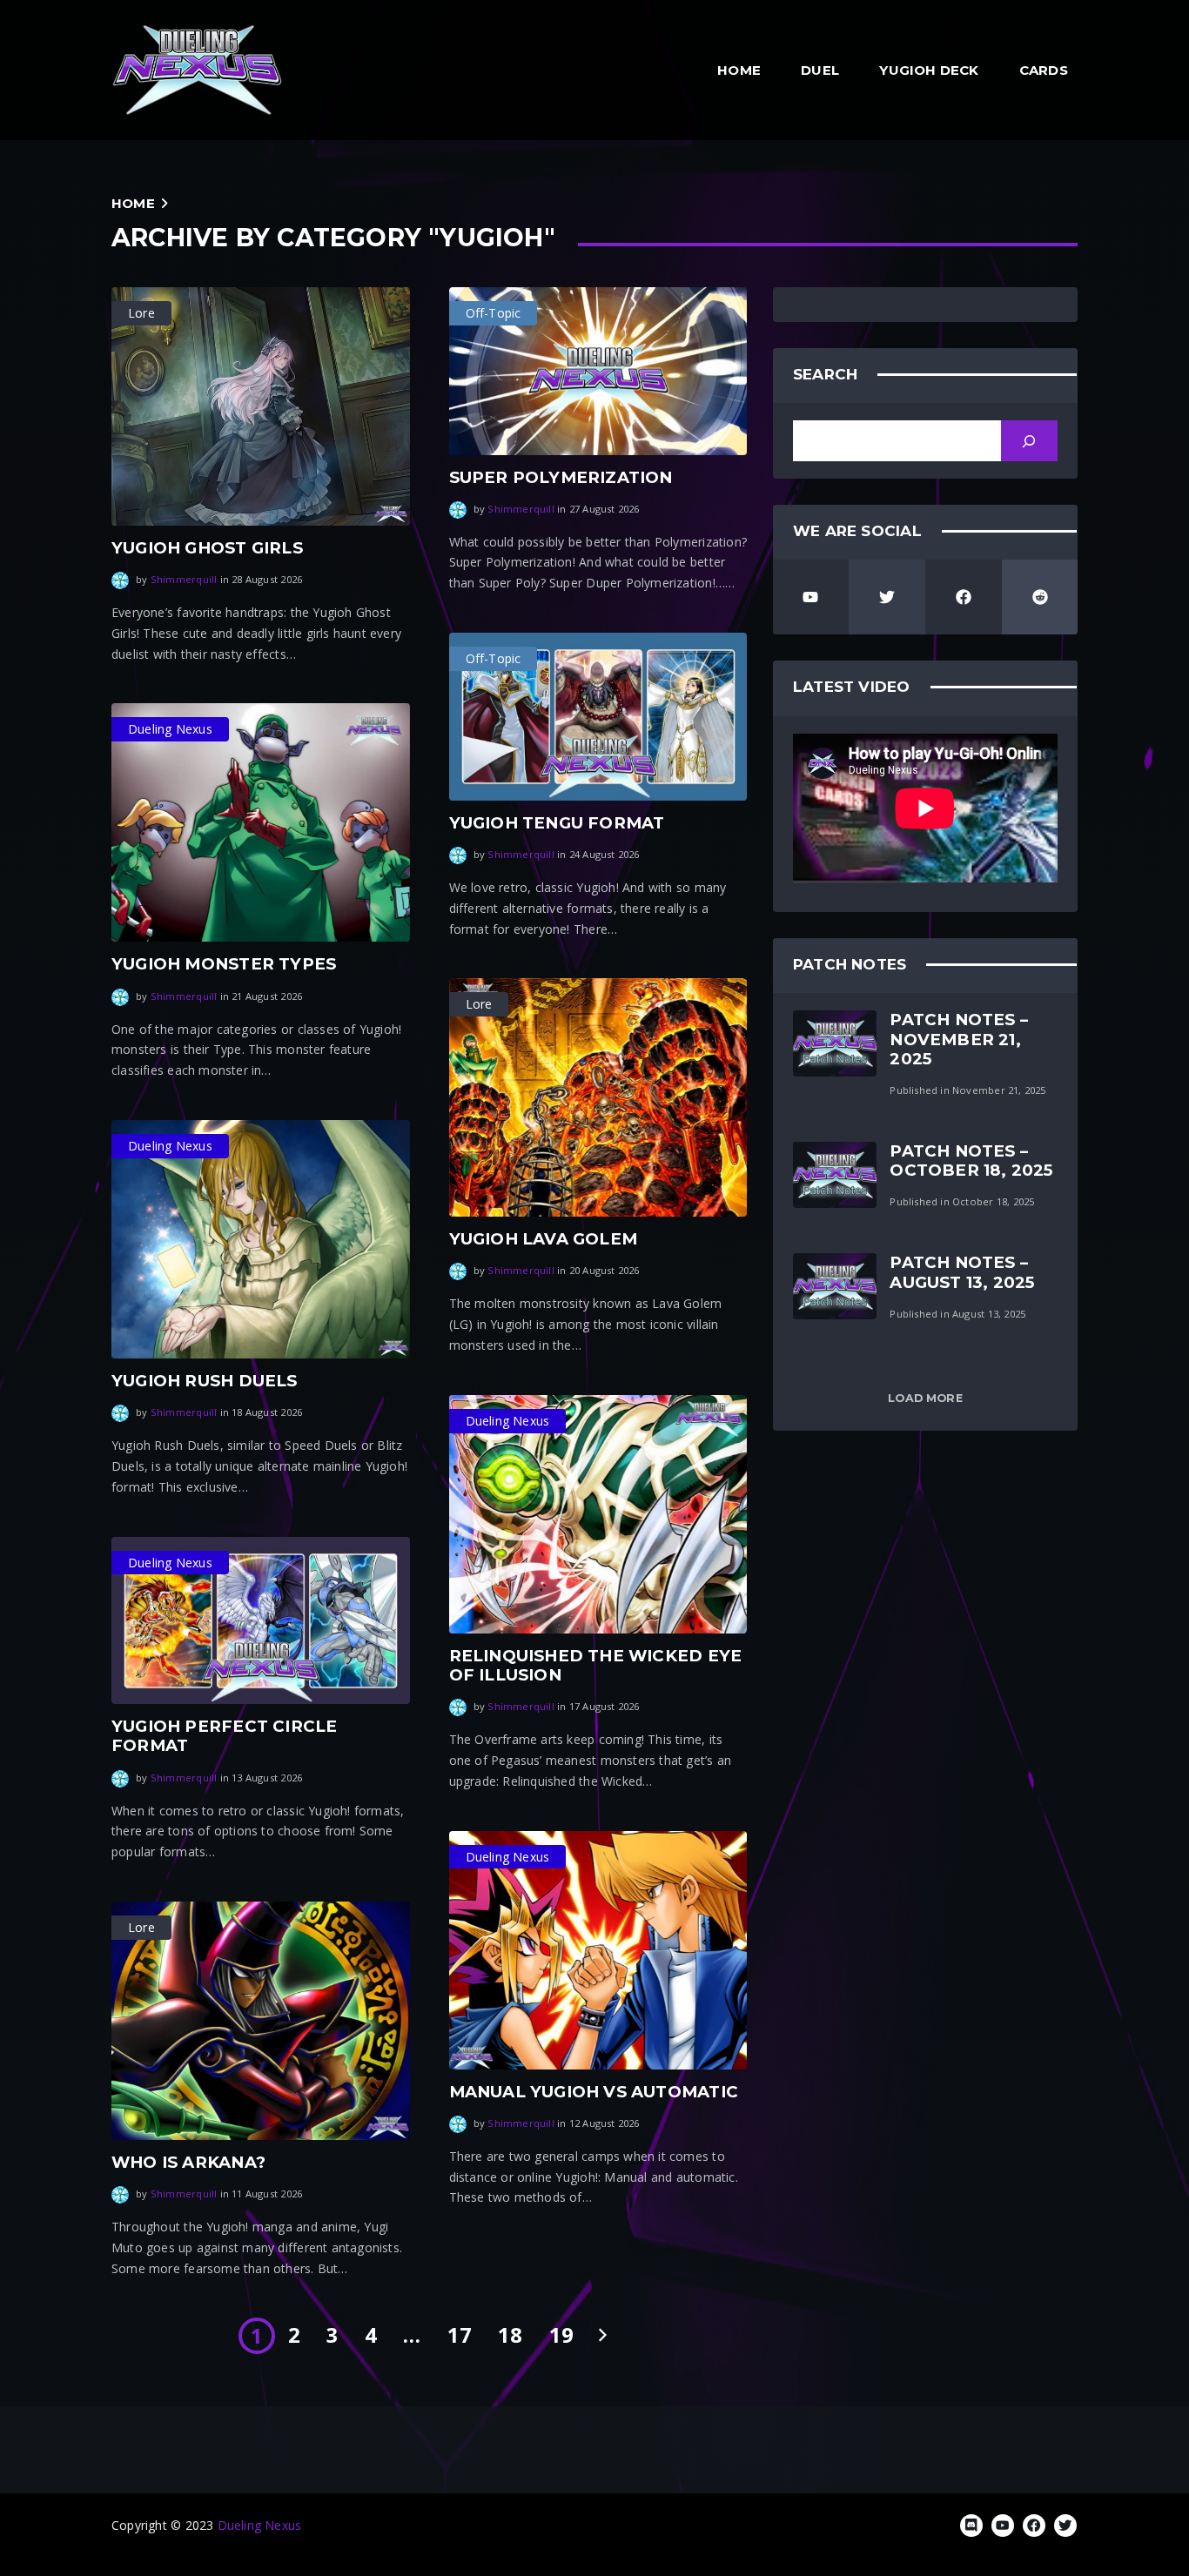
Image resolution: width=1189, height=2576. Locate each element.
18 (510, 2335)
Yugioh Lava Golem (544, 1239)
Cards (1044, 70)
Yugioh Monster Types (224, 964)
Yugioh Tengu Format (557, 823)
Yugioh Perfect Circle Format (224, 1736)
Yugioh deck (929, 70)
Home (739, 70)
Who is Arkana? (188, 2162)
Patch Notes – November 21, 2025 (959, 1039)
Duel (820, 70)
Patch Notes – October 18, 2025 (971, 1161)
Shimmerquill (184, 579)
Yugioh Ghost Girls (207, 548)
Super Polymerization (561, 477)
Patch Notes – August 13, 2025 (962, 1272)
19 (561, 2335)
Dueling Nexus (260, 2525)
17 (460, 2335)
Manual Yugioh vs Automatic (594, 2092)
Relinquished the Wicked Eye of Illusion (596, 1665)
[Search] (1029, 441)
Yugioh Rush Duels (205, 1381)
